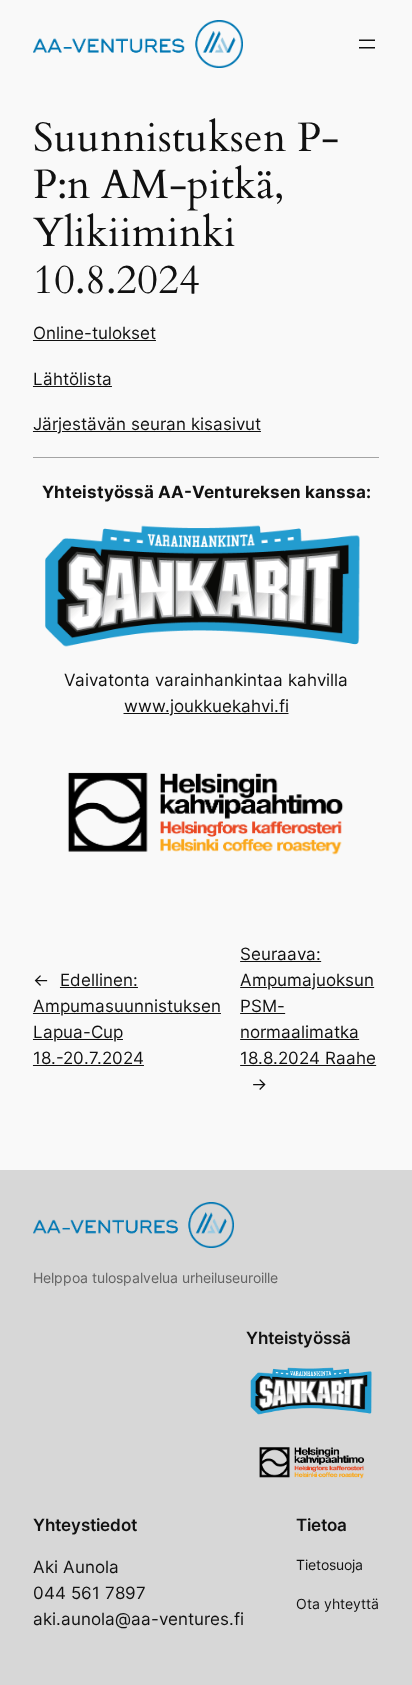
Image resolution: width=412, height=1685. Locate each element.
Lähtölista (72, 379)
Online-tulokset (94, 333)
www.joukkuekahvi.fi (206, 706)
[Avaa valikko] (367, 44)
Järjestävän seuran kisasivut (147, 424)
